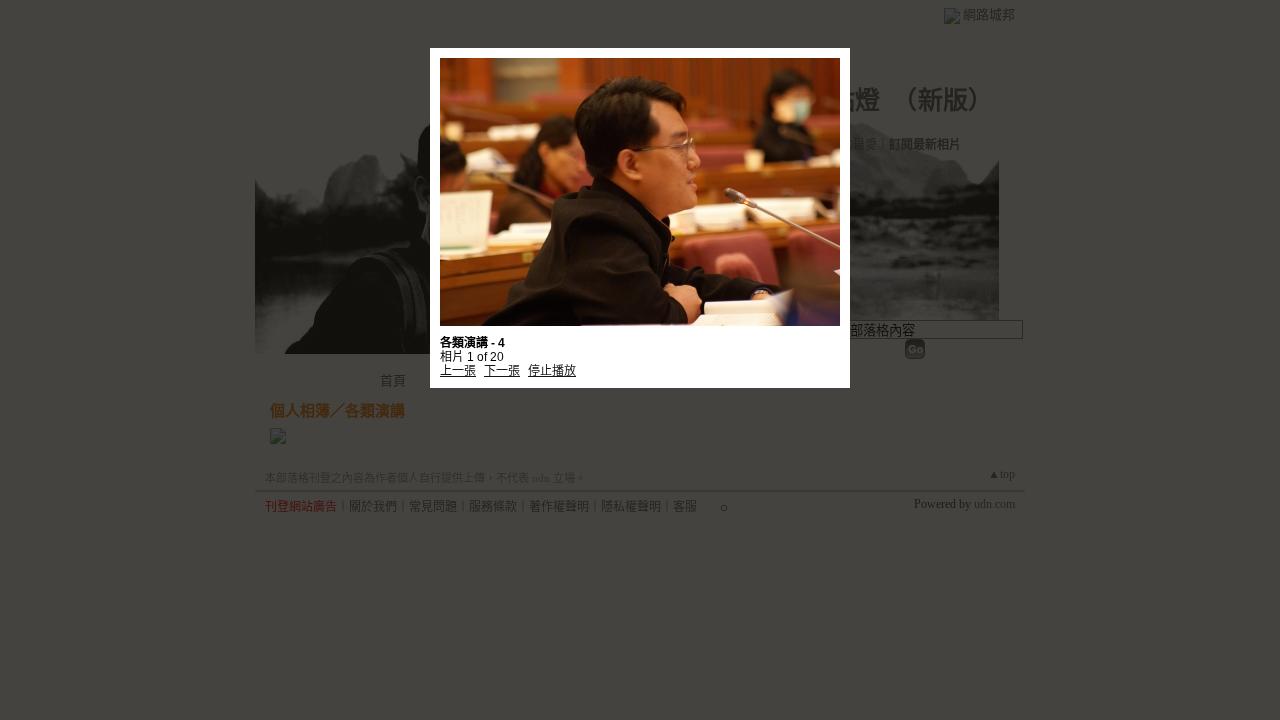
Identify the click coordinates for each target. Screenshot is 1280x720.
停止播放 (552, 371)
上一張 (458, 371)
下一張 (502, 371)
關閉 (807, 355)
